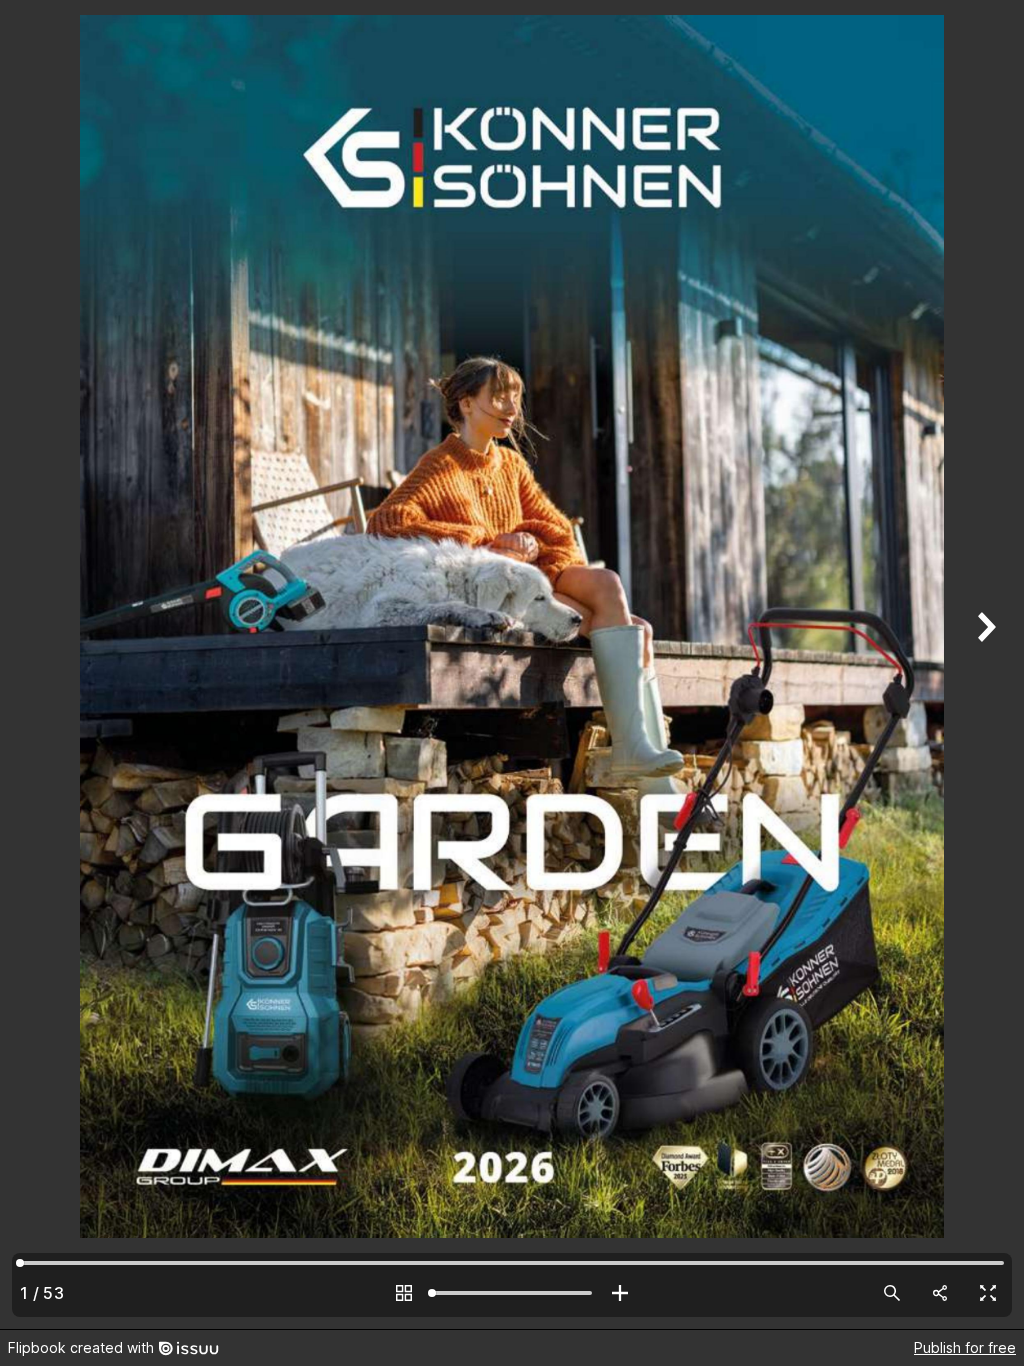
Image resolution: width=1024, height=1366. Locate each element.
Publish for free (965, 1347)
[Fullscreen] (988, 1293)
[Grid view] (404, 1293)
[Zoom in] (620, 1293)
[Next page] (984, 664)
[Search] (892, 1293)
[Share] (940, 1293)
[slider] (512, 1293)
